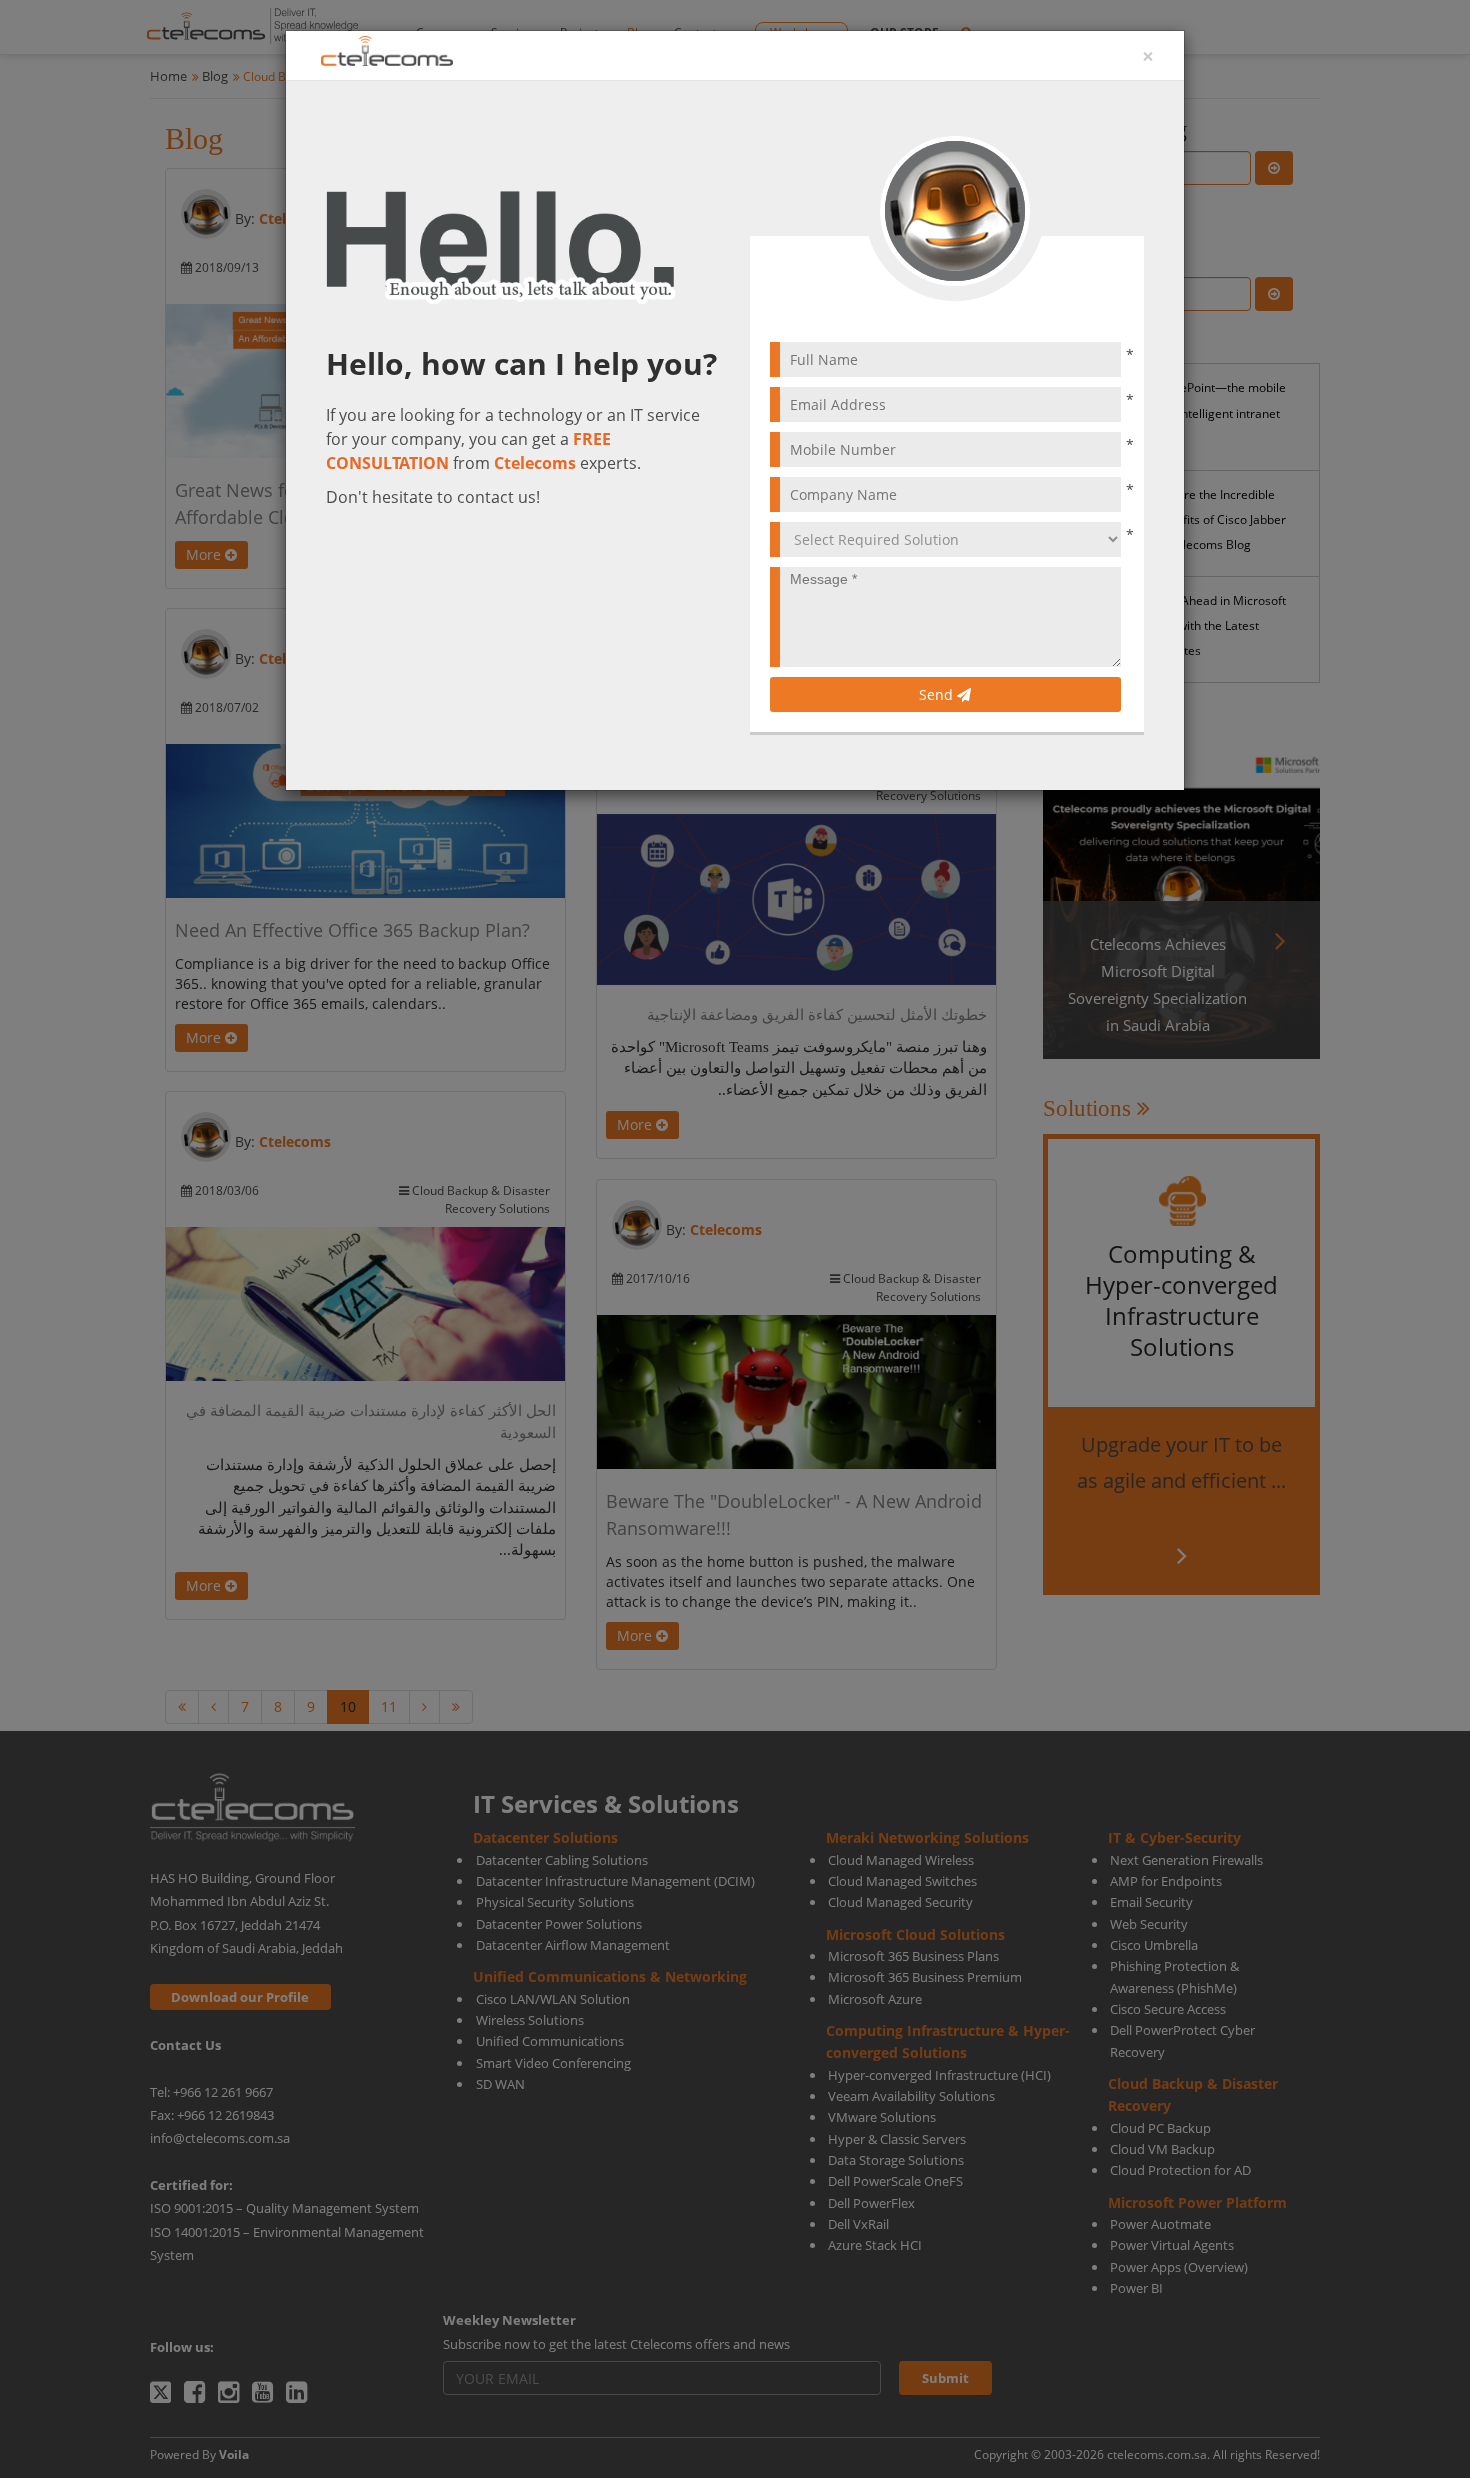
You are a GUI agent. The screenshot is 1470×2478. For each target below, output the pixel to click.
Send (938, 694)
